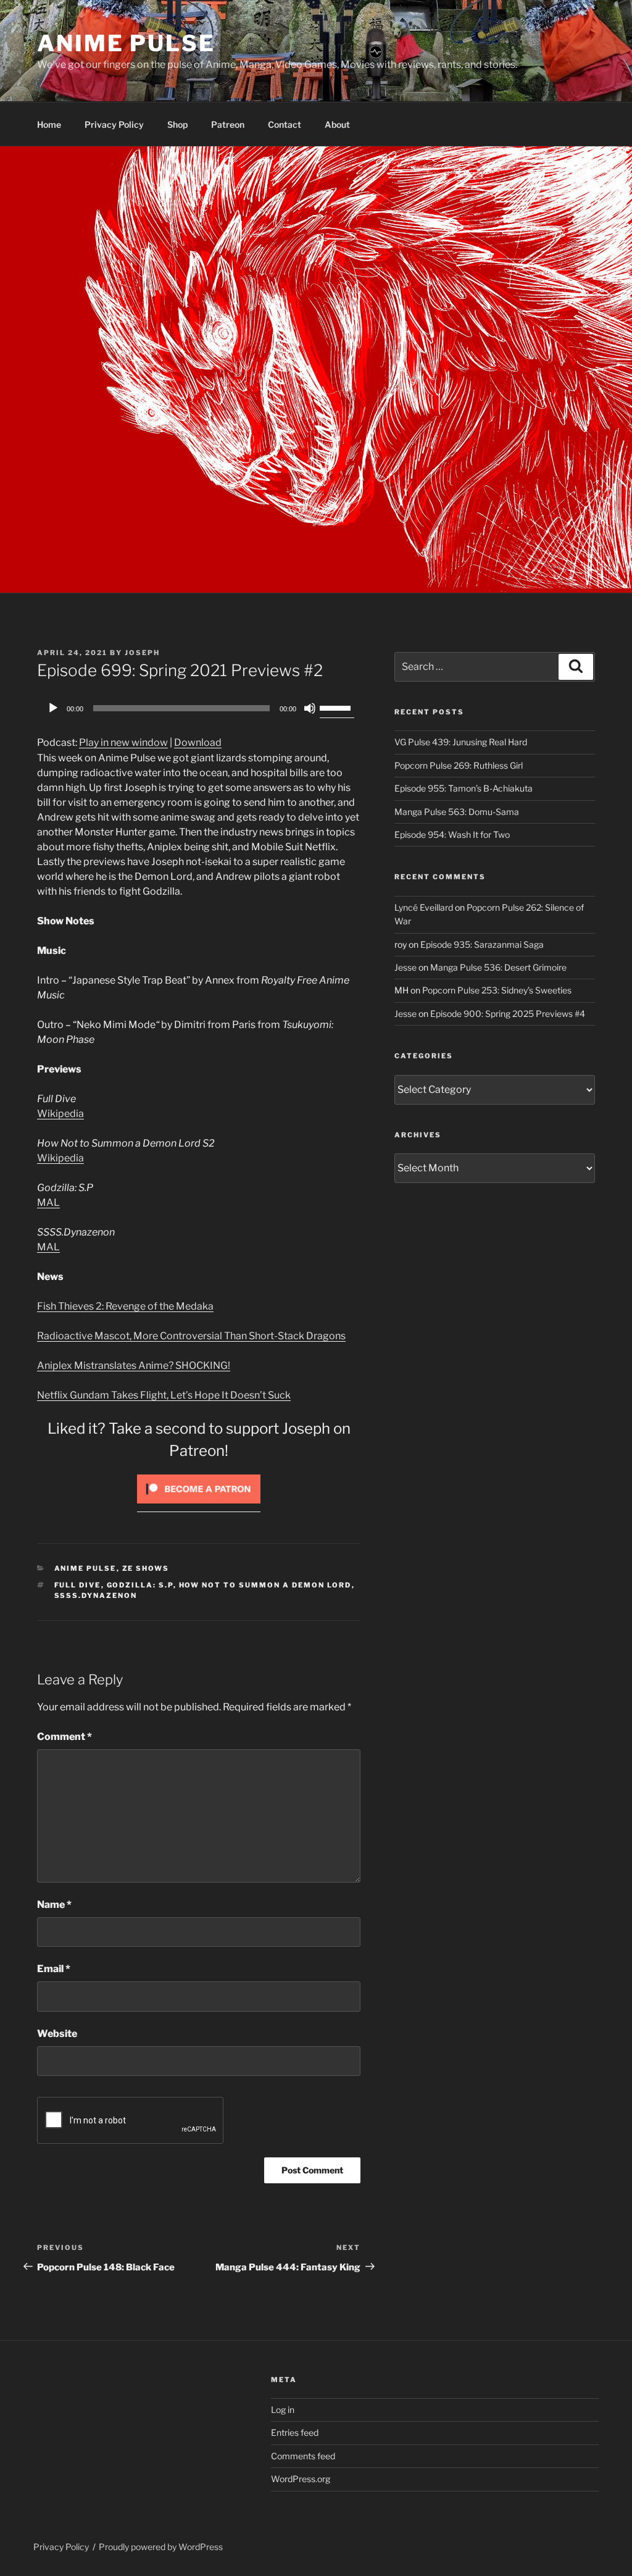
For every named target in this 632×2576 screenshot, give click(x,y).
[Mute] (310, 708)
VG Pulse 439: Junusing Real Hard (461, 742)
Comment (64, 1737)
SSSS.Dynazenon (96, 1595)
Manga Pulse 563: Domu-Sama (457, 812)
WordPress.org (301, 2479)
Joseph (142, 653)
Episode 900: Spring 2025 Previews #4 (508, 1014)
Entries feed (295, 2432)
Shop (177, 124)
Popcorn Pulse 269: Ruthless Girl (459, 765)
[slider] (337, 707)
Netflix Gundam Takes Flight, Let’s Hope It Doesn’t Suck (164, 1395)
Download (198, 742)
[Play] (53, 708)
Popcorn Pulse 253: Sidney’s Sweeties (497, 990)
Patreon (228, 124)
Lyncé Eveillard (424, 907)
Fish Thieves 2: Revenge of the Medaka (125, 1306)
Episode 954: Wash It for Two (452, 834)
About (337, 124)
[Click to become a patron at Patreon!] (199, 1506)
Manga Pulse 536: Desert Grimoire (498, 967)
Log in (283, 2410)
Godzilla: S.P (140, 1585)
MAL (48, 1202)
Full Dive (78, 1585)
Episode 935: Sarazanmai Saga (482, 944)
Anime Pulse (126, 43)
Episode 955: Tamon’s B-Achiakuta (464, 788)
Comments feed (303, 2456)
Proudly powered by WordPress (161, 2547)
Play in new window (123, 742)
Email (54, 1969)
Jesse (405, 967)
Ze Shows (146, 1568)
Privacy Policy (114, 124)
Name (54, 1905)
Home (49, 124)
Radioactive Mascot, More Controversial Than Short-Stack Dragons (191, 1336)
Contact (285, 124)
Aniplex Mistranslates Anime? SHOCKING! (134, 1365)
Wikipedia (60, 1114)
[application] (199, 708)
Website (57, 2034)
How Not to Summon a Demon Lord (265, 1585)
